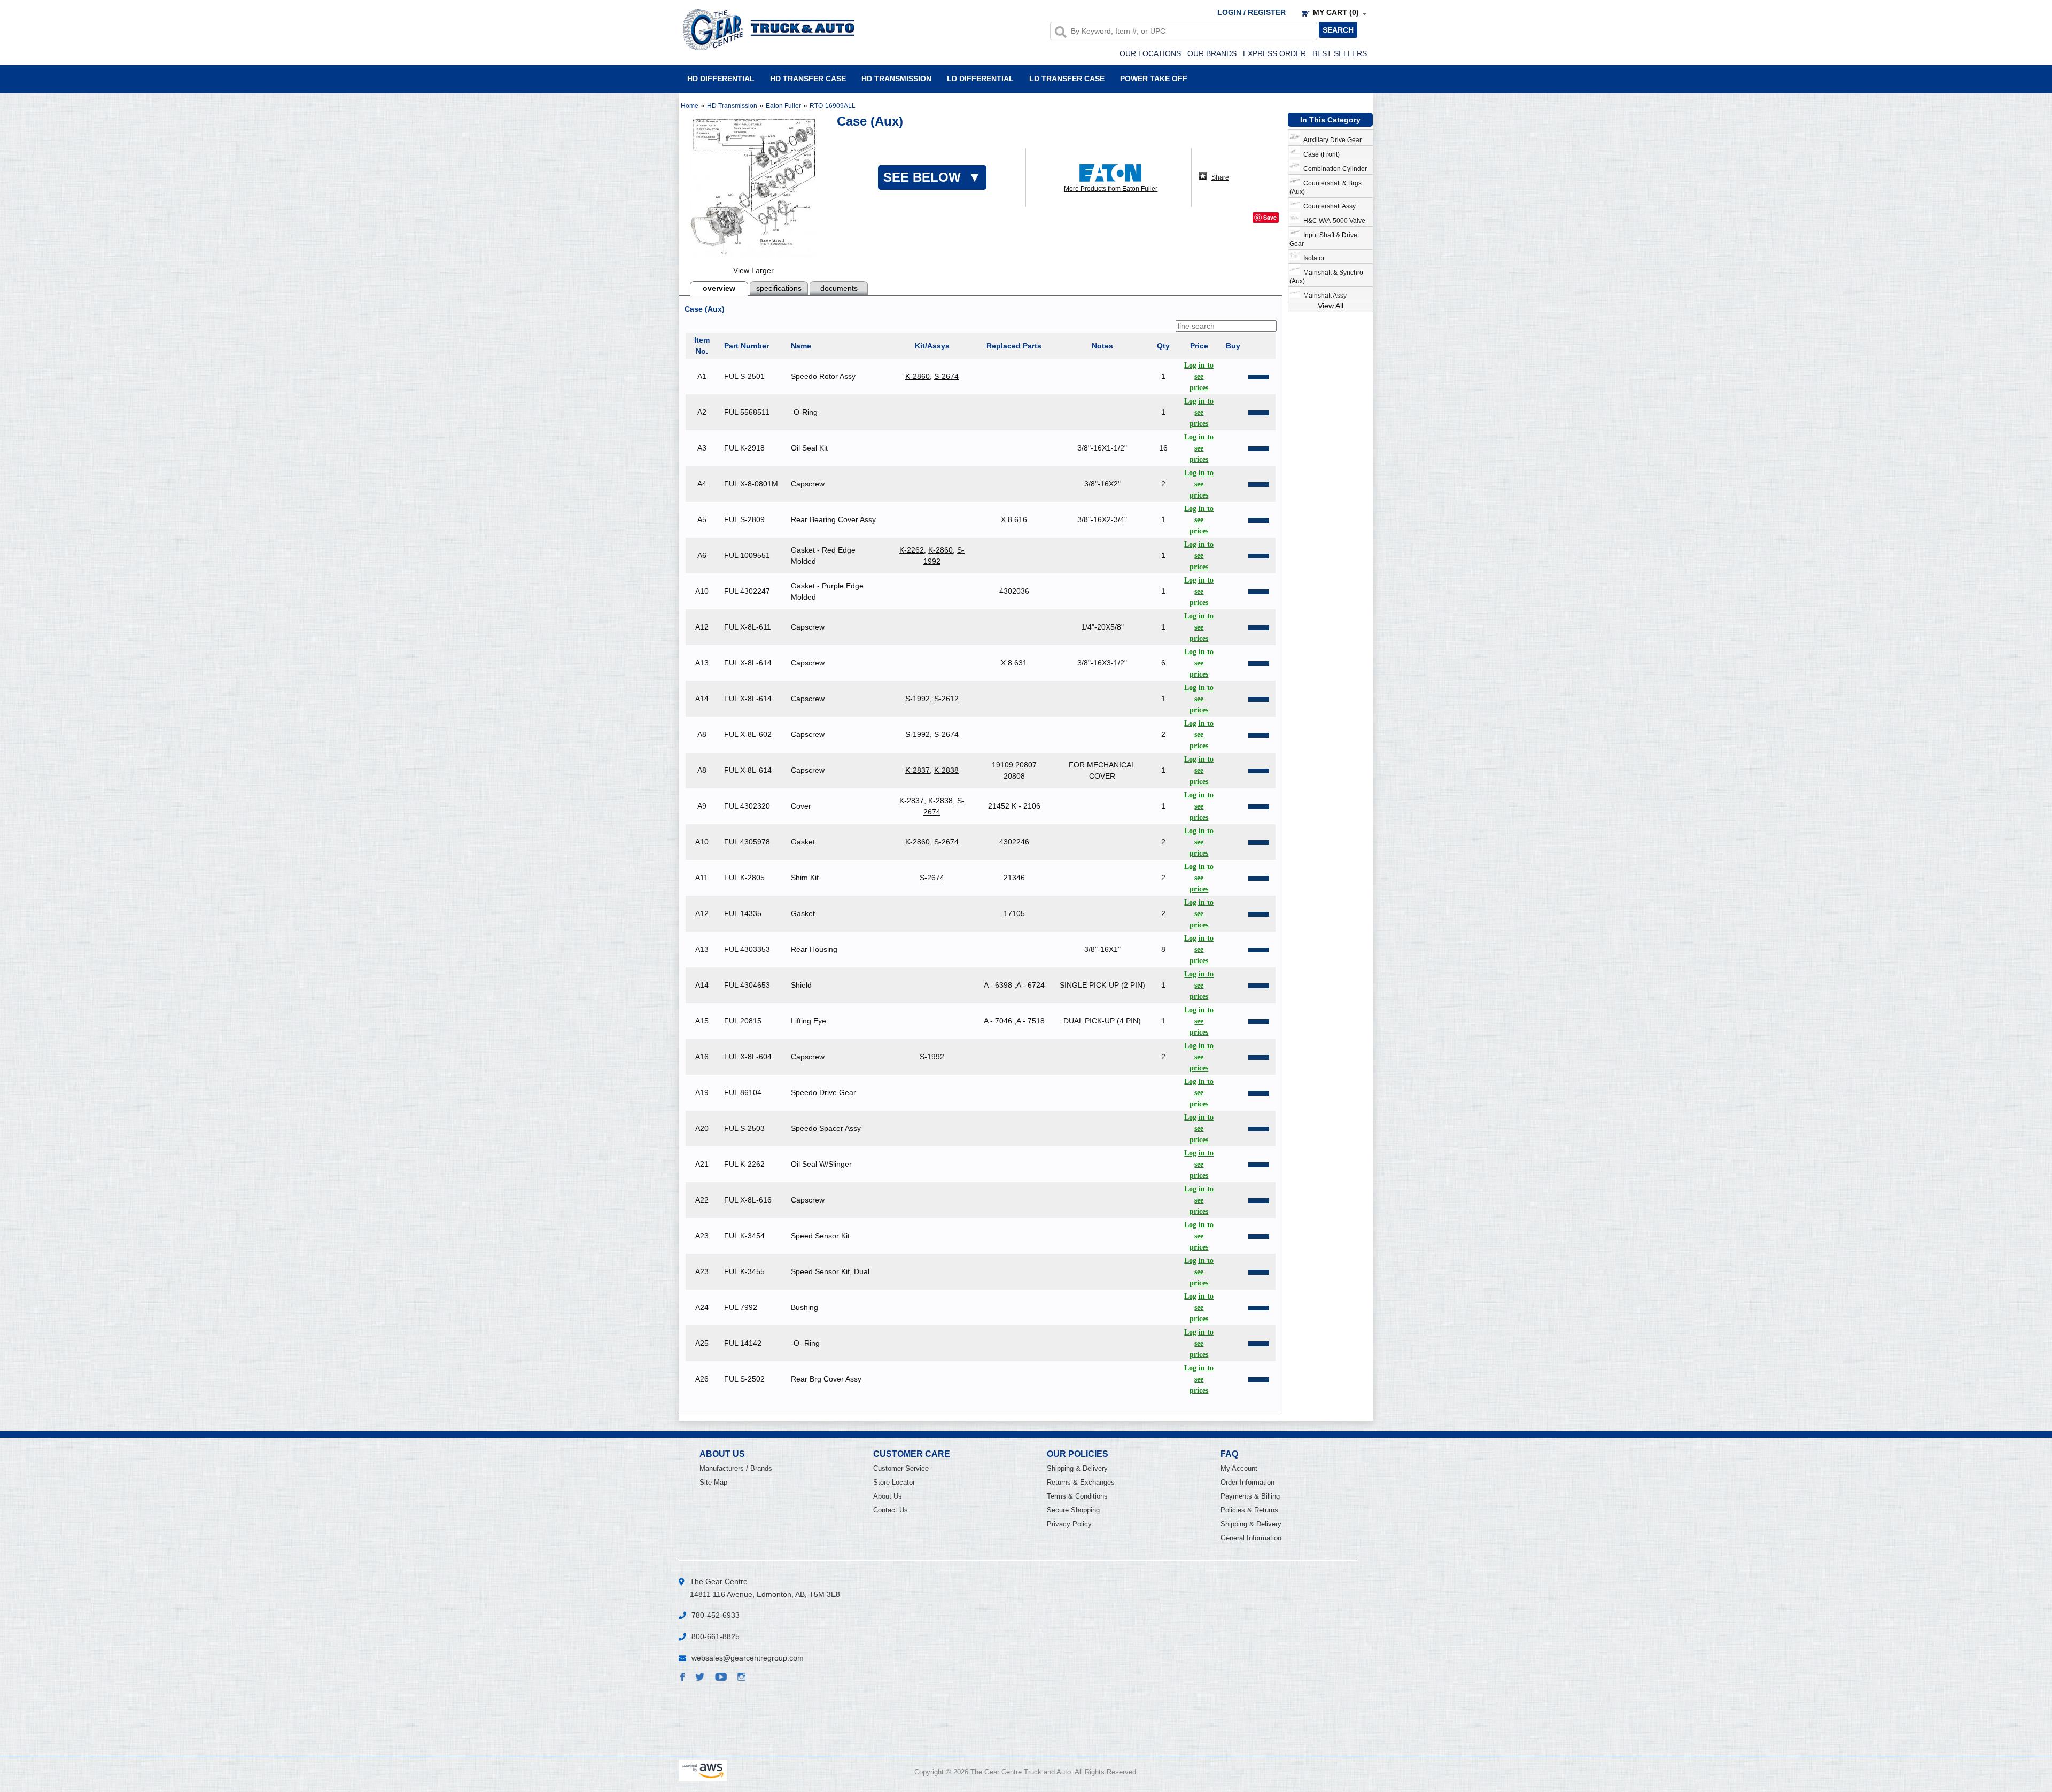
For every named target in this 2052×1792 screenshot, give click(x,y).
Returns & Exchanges (1081, 1482)
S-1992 (918, 699)
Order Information (1247, 1482)
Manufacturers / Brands (736, 1468)
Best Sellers (1340, 53)
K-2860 (918, 376)
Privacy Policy (1069, 1524)
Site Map (713, 1482)
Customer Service (901, 1468)
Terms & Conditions (1077, 1496)
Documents (839, 288)
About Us (888, 1496)
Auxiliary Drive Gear (1331, 140)
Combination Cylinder (1334, 169)
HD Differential (721, 78)
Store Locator (894, 1482)
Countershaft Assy (1328, 206)
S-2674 (946, 376)
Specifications (779, 288)
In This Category (1330, 120)
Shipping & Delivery (1077, 1468)
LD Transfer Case (1067, 78)
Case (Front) (1320, 154)
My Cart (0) (1336, 12)
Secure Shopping (1073, 1510)
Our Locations (1150, 53)
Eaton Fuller (783, 106)
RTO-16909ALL (833, 106)
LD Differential (980, 78)
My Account (1239, 1468)
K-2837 (918, 770)
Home (690, 106)
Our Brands (1212, 53)
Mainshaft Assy (1323, 296)
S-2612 (946, 699)
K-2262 (912, 550)
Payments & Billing (1250, 1496)
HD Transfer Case (808, 78)
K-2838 (946, 770)
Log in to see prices (1199, 377)
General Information (1251, 1538)
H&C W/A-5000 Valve (1333, 221)
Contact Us (891, 1510)
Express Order (1274, 53)
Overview (719, 288)
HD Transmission (896, 78)
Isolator (1312, 258)
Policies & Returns (1249, 1510)
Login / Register (1252, 12)
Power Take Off (1154, 78)
